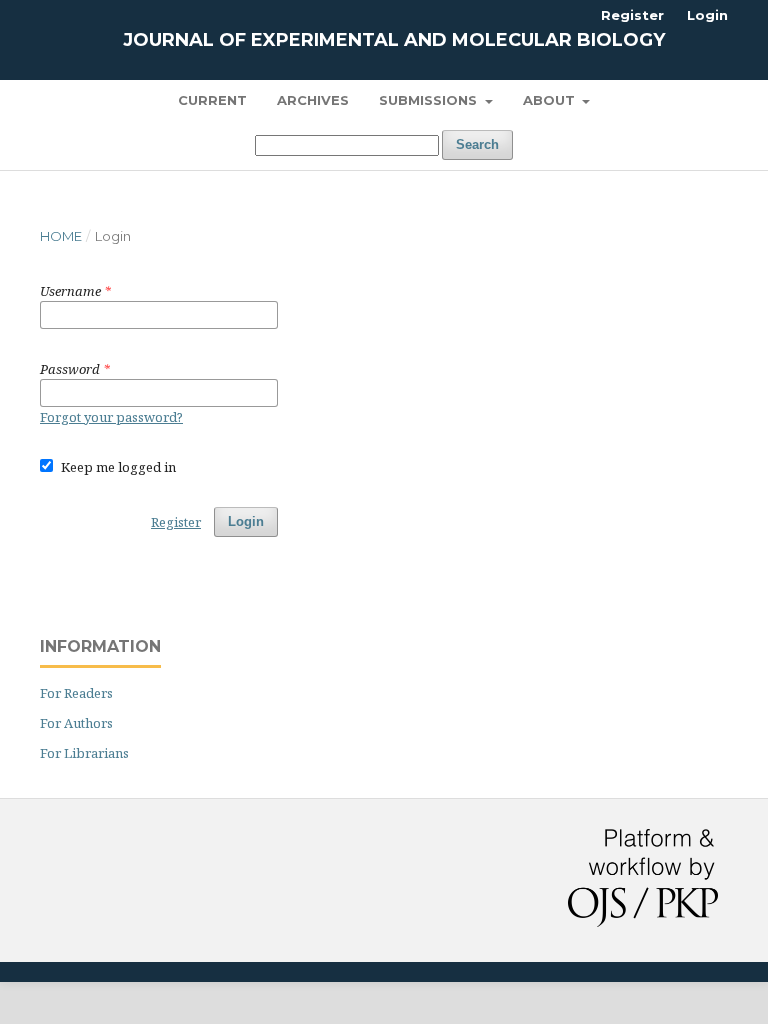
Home (61, 236)
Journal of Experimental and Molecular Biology (394, 40)
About (551, 100)
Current (212, 100)
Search (477, 144)
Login (707, 15)
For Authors (76, 723)
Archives (313, 100)
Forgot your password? (111, 417)
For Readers (76, 693)
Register (632, 15)
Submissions (430, 100)
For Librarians (84, 753)
